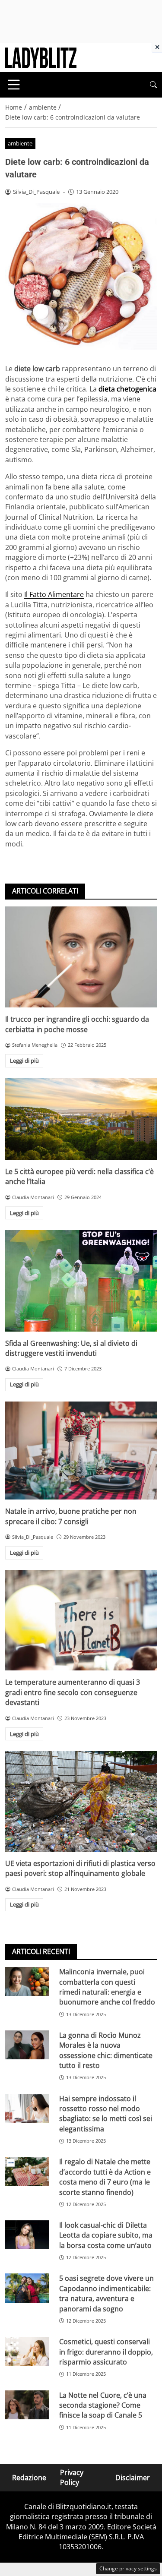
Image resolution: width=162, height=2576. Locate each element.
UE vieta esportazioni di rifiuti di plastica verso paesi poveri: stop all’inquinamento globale (80, 1868)
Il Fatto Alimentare (54, 594)
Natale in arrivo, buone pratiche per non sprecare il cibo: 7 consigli (71, 1516)
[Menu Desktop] (14, 85)
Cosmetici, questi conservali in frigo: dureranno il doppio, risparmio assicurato (106, 2352)
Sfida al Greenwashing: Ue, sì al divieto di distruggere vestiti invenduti (71, 1348)
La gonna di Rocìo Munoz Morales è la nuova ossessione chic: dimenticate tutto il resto (106, 2050)
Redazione (29, 2478)
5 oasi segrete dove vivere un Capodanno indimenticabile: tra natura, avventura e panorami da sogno (106, 2293)
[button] (153, 85)
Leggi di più (24, 1061)
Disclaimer (133, 2478)
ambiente (20, 143)
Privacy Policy (72, 2477)
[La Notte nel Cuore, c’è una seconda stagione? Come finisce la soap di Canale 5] (27, 2405)
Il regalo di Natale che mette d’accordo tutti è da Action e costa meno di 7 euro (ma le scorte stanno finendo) (105, 2177)
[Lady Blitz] (41, 57)
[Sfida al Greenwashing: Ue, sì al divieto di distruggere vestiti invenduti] (81, 1281)
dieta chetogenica (127, 389)
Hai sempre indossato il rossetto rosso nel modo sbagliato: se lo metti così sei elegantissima (106, 2114)
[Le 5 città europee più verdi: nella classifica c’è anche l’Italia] (81, 1119)
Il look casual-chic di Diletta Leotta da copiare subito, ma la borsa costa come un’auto (106, 2235)
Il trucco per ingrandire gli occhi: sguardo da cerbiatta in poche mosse (77, 1024)
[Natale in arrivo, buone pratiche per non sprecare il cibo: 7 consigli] (81, 1451)
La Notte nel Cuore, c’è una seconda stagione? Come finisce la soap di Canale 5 (103, 2405)
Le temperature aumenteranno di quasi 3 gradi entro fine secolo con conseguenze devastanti (73, 1692)
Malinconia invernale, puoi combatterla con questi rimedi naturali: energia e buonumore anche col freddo (107, 1987)
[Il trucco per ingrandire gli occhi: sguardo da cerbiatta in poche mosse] (81, 957)
